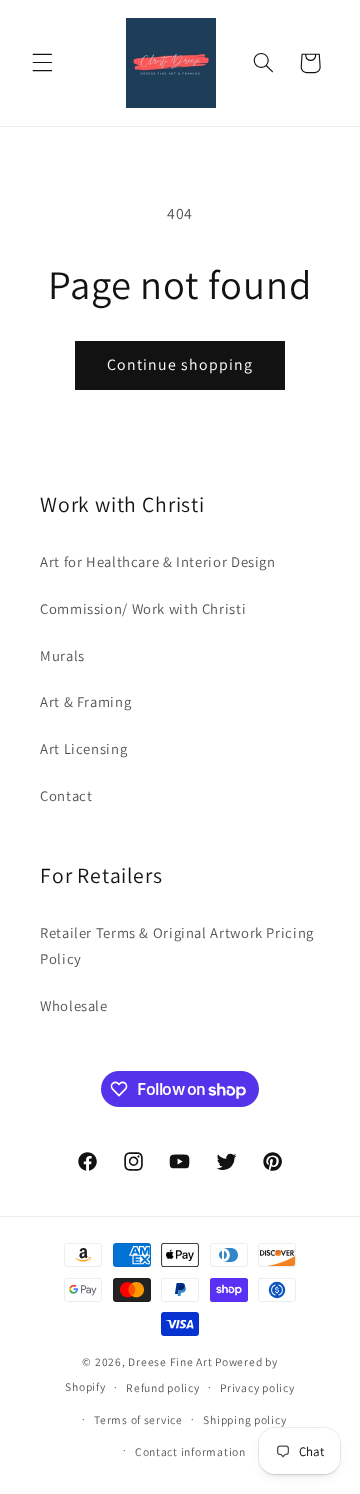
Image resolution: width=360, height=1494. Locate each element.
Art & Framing (85, 701)
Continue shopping (180, 364)
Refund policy (163, 1387)
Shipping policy (244, 1419)
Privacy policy (257, 1387)
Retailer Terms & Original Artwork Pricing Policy (177, 945)
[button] (42, 63)
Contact (66, 795)
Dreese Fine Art (170, 1361)
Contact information (190, 1451)
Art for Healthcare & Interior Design (158, 561)
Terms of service (138, 1419)
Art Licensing (83, 748)
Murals (62, 655)
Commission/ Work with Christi (143, 608)
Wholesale (74, 1005)
